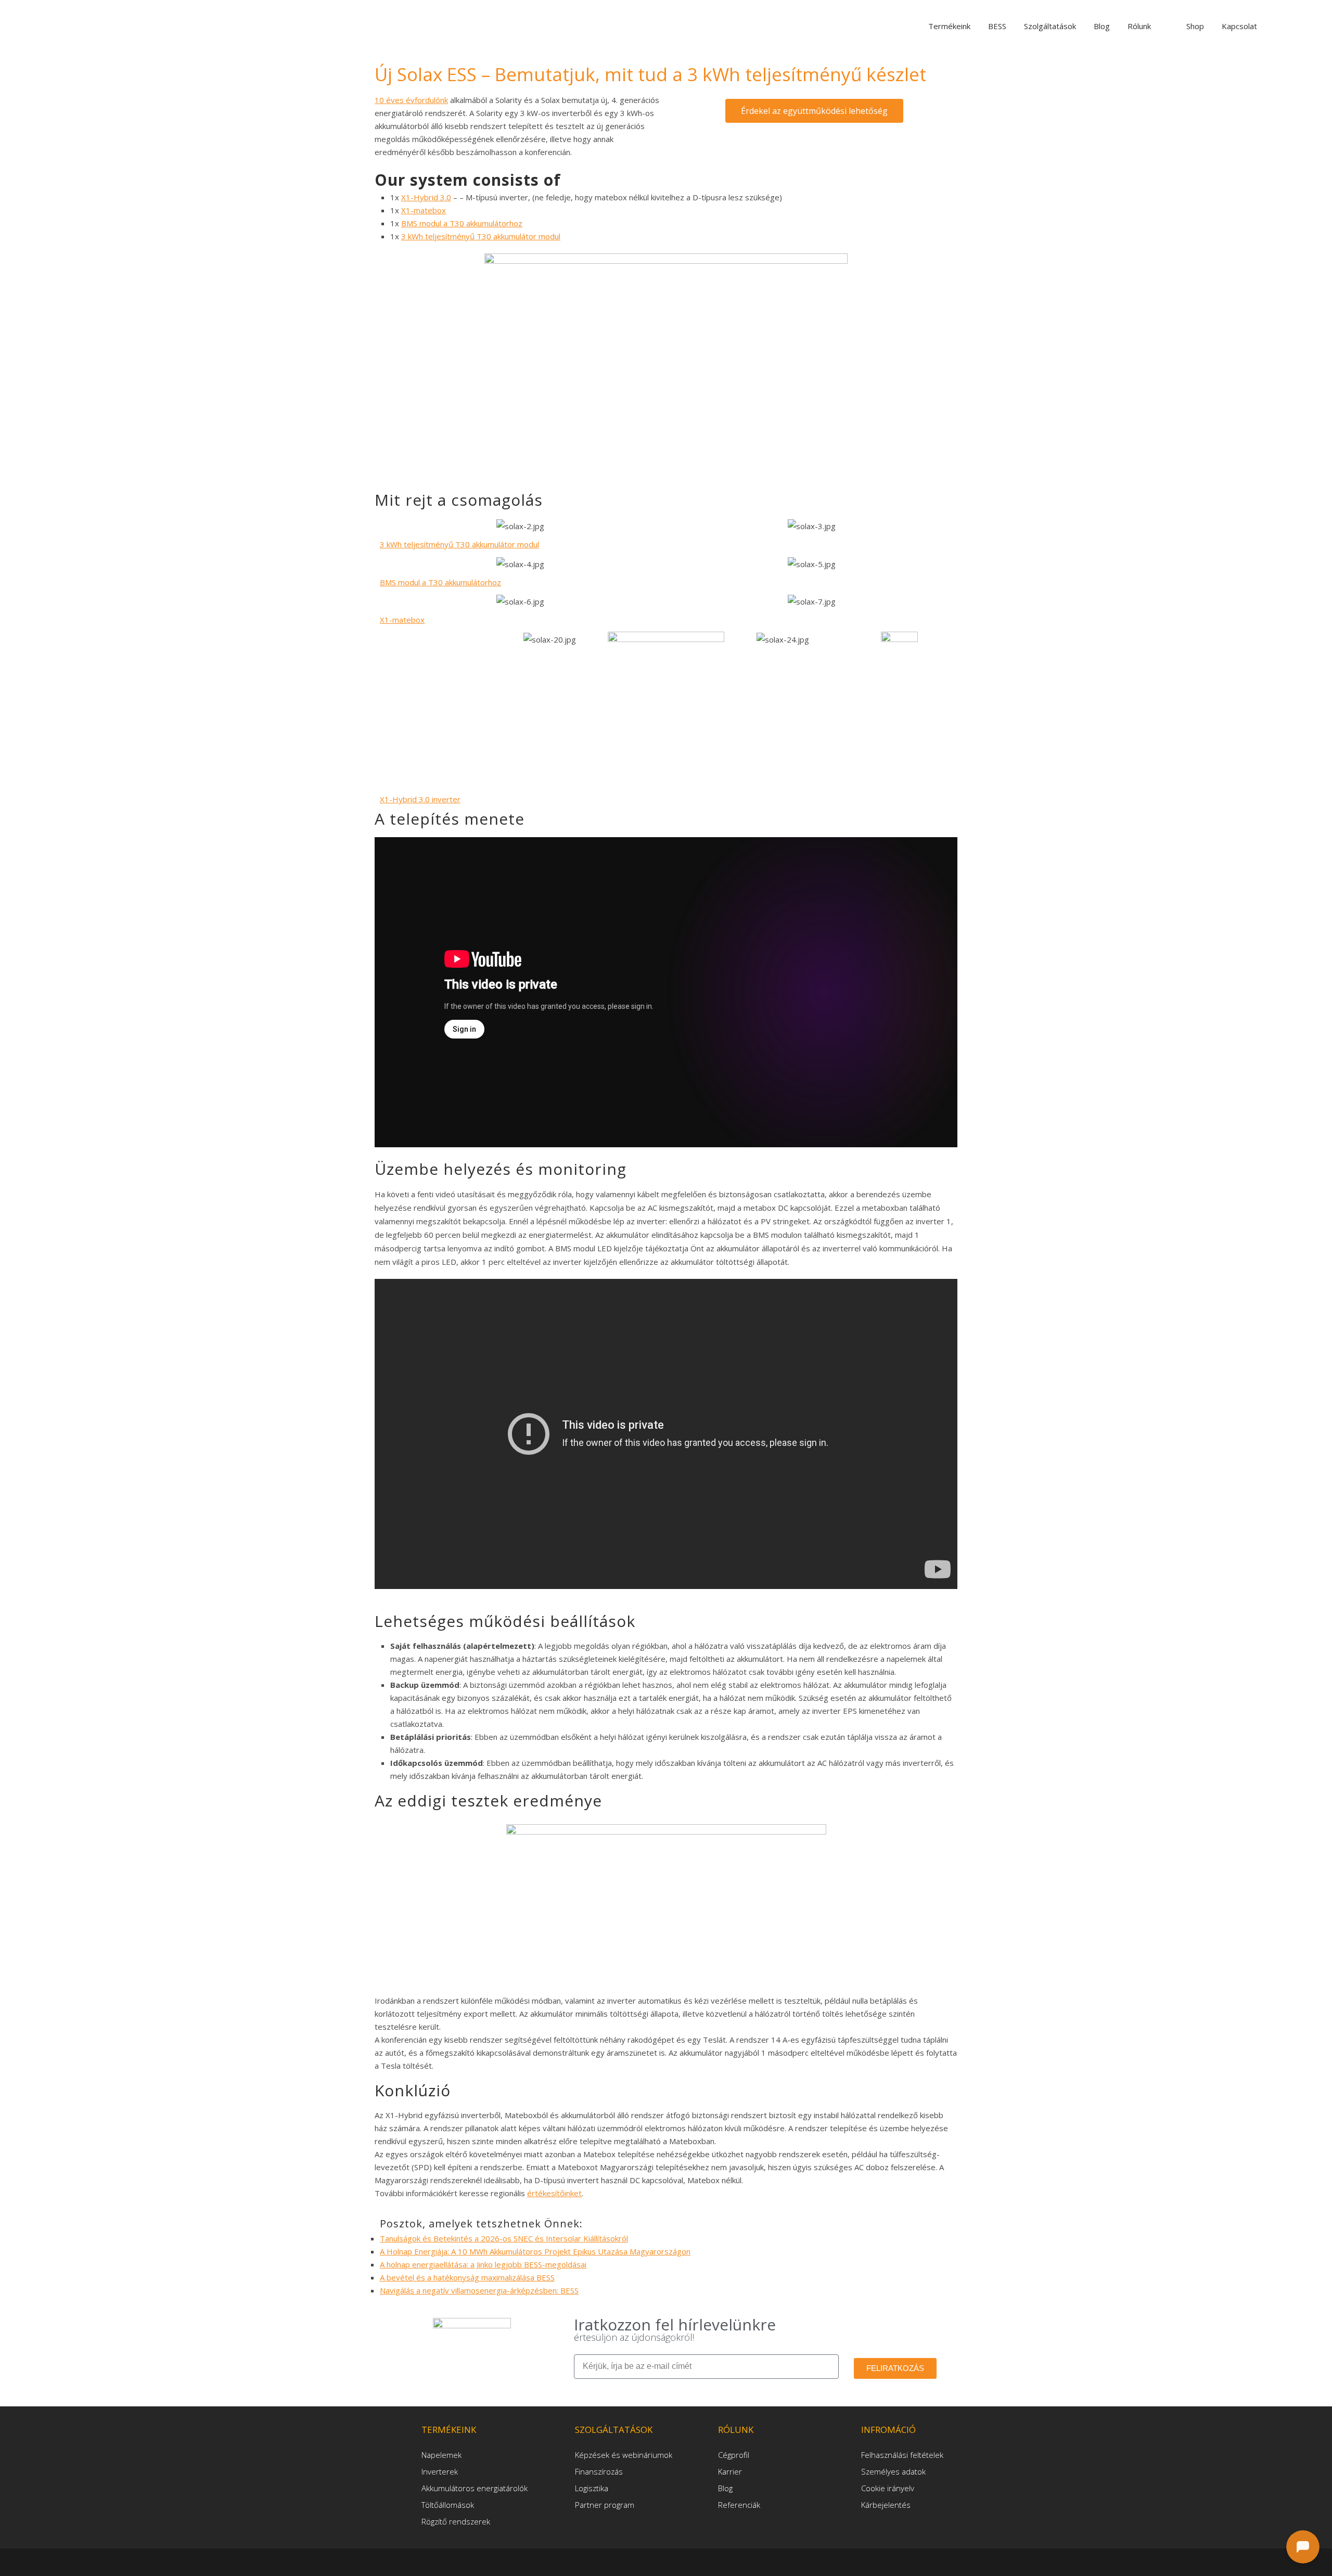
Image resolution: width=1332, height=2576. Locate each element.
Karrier (730, 2471)
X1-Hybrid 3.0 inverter (420, 799)
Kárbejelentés (886, 2505)
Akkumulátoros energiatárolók (475, 2488)
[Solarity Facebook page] (651, 2561)
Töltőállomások (448, 2505)
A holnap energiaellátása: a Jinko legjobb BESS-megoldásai (483, 2264)
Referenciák (739, 2505)
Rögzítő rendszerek (456, 2521)
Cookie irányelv (888, 2488)
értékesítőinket (554, 2193)
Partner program (605, 2505)
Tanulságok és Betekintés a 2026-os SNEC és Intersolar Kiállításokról (504, 2238)
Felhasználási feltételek (902, 2455)
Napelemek (441, 2455)
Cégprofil (734, 2455)
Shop (1195, 26)
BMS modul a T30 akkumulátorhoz (462, 223)
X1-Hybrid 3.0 (426, 197)
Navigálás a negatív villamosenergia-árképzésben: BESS (479, 2290)
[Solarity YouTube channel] (683, 2561)
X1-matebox (424, 210)
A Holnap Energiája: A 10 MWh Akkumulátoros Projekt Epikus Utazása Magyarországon (535, 2251)
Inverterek (440, 2471)
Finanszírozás (599, 2471)
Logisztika (592, 2488)
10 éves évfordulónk (411, 100)
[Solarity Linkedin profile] (668, 2561)
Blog (725, 2488)
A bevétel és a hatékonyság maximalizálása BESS (467, 2277)
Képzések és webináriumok (624, 2455)
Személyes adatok (893, 2471)
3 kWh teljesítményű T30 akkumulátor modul (481, 236)
